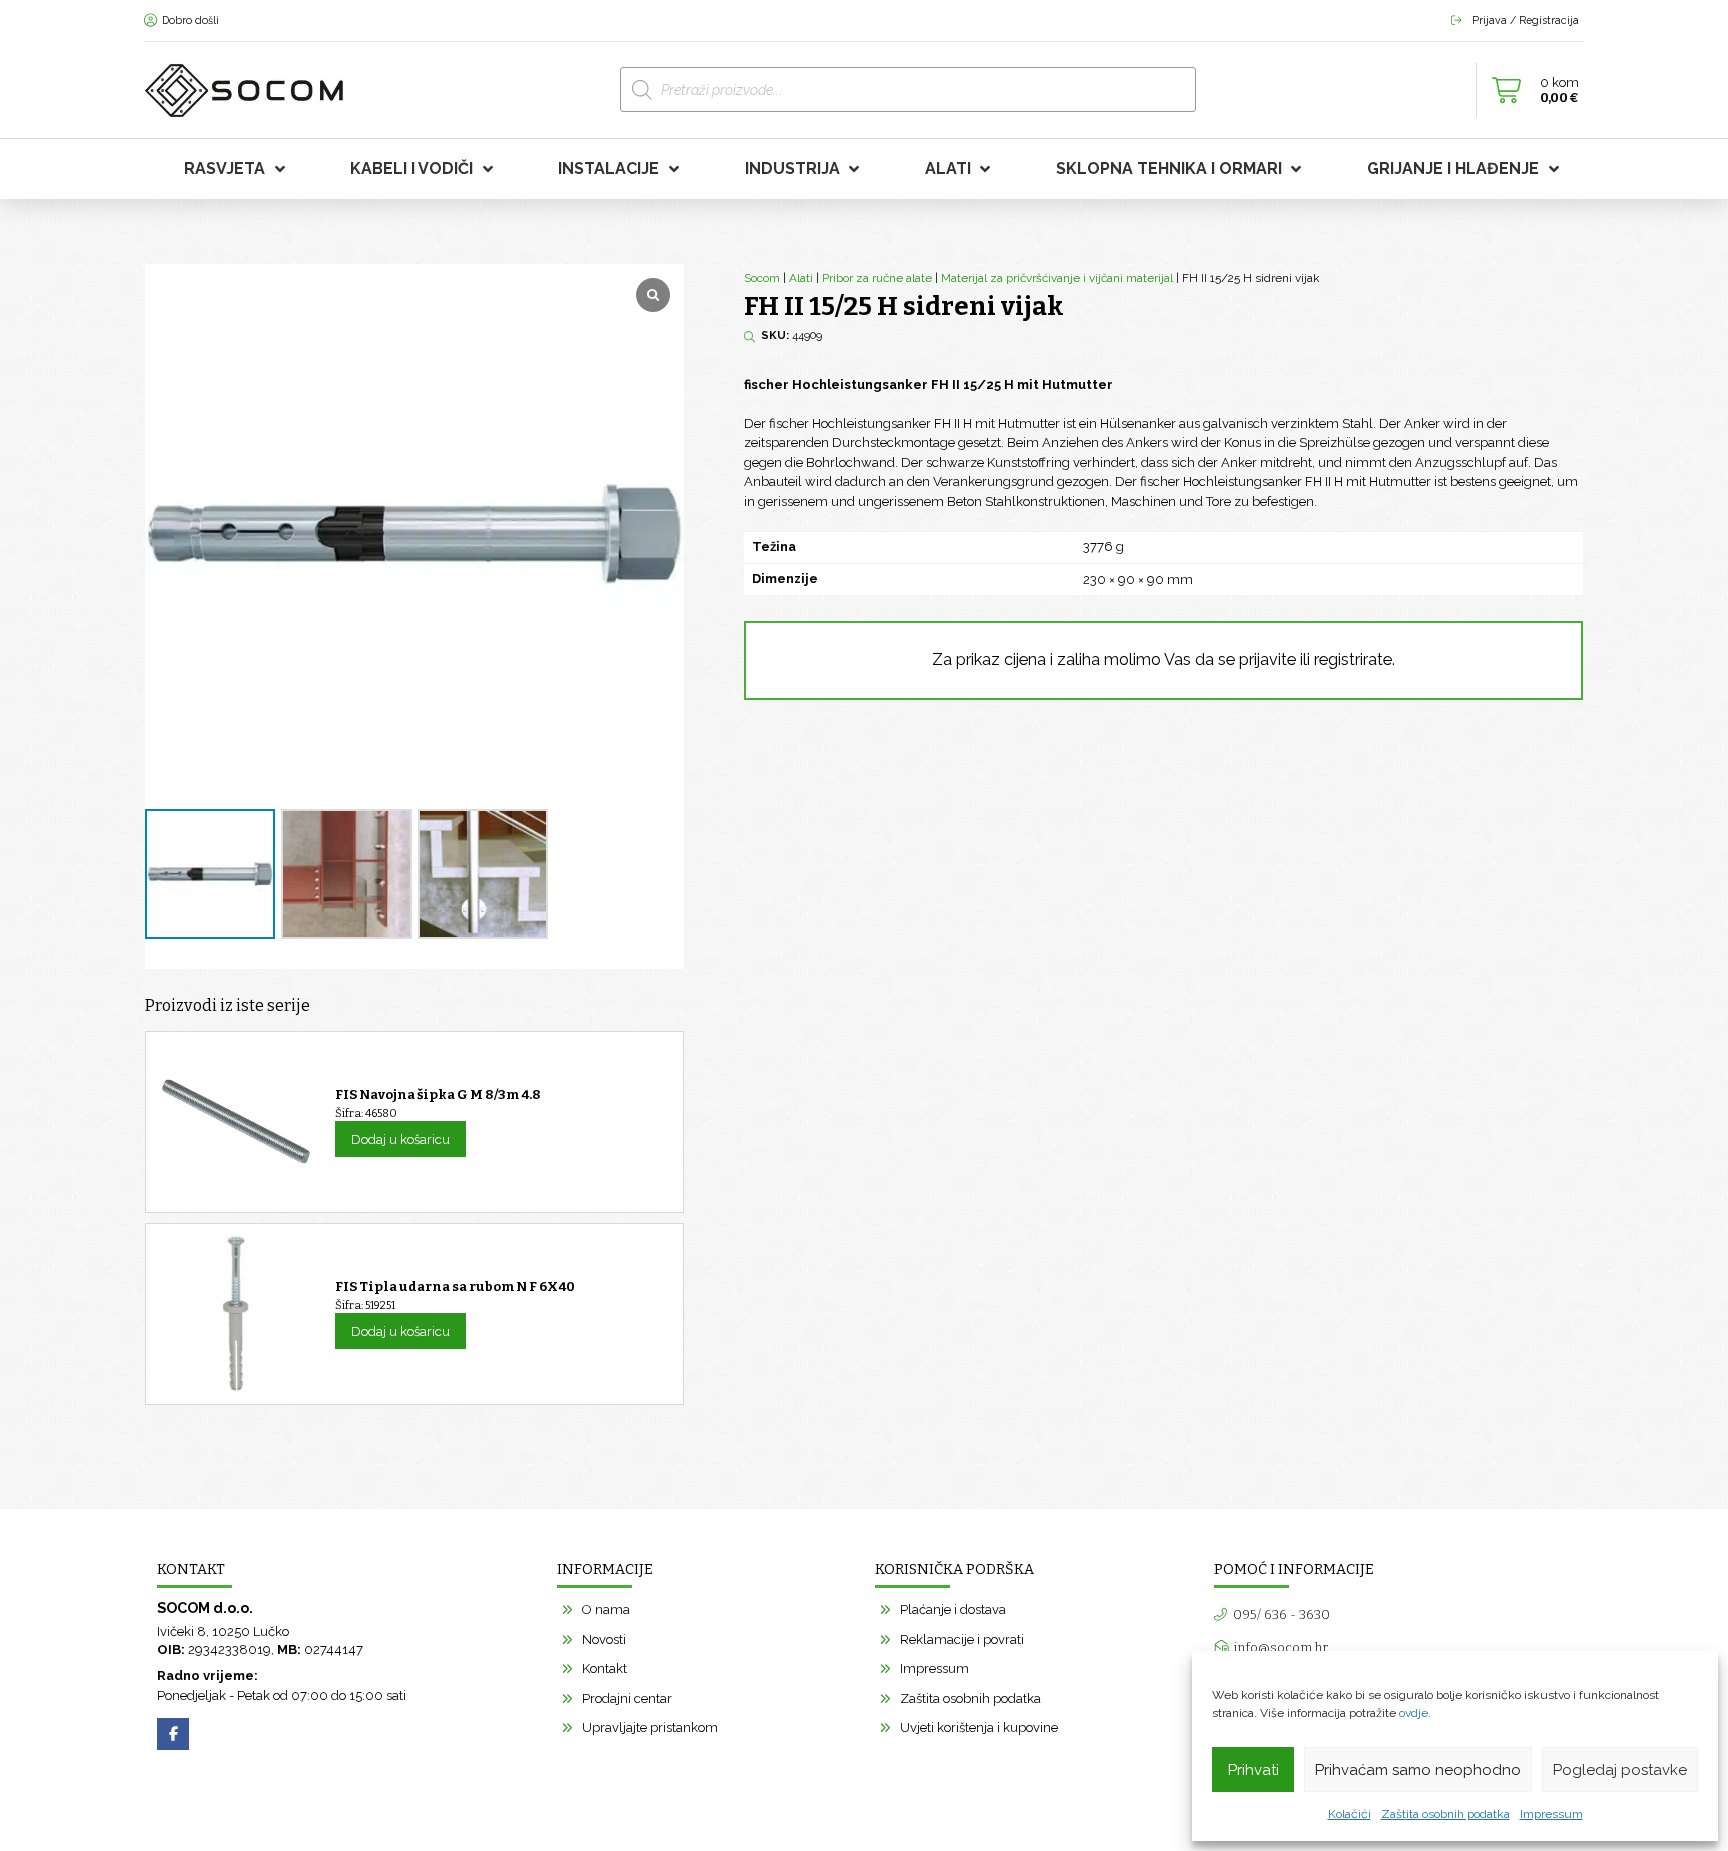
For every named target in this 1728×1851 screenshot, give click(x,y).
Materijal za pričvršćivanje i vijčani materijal (1057, 278)
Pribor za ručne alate (877, 278)
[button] (1530, 90)
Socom (762, 278)
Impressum (1551, 1814)
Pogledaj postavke (1620, 1770)
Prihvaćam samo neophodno (1418, 1770)
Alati (801, 278)
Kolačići (1349, 1814)
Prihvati (1253, 1770)
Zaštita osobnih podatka (1445, 1814)
